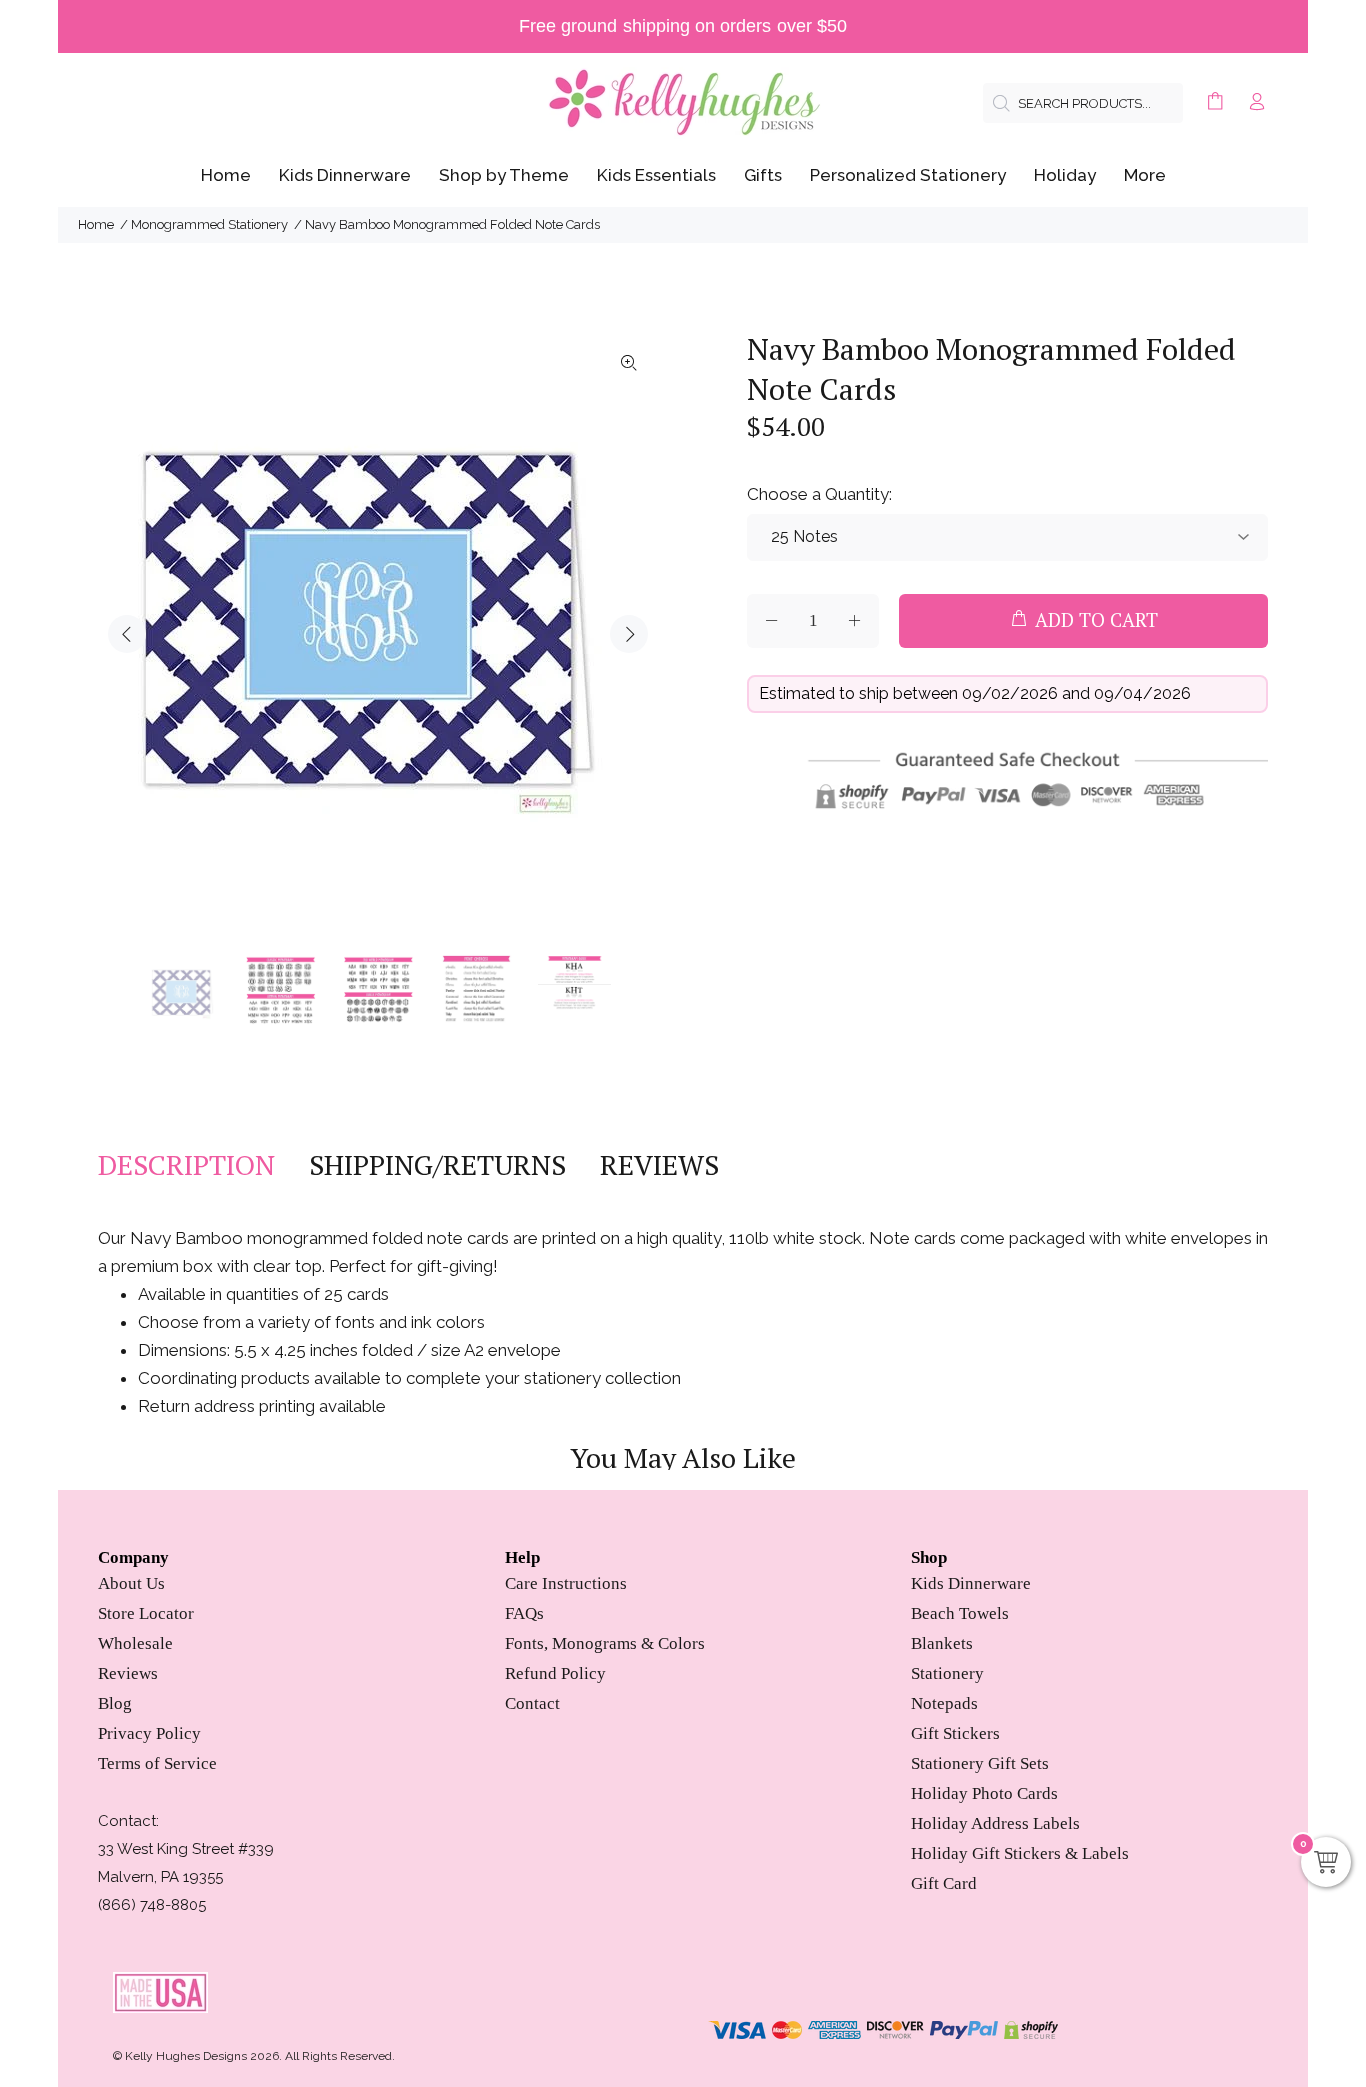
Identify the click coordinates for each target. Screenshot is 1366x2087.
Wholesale (135, 1643)
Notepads (944, 1703)
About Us (131, 1583)
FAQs (524, 1613)
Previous (127, 634)
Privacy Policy (149, 1733)
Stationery (947, 1673)
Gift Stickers (955, 1733)
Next (629, 634)
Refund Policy (555, 1673)
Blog (115, 1703)
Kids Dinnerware (971, 1583)
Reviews (128, 1673)
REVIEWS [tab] (659, 1165)
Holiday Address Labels (995, 1823)
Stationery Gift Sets (980, 1763)
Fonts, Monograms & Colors (605, 1643)
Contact (532, 1703)
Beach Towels (960, 1613)
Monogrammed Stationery (209, 224)
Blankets (942, 1643)
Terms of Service (157, 1763)
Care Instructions (566, 1583)
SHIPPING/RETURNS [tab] (437, 1165)
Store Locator (146, 1613)
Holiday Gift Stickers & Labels (1020, 1853)
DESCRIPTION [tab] (186, 1165)
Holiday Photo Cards (984, 1793)
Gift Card (944, 1883)
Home (96, 224)
